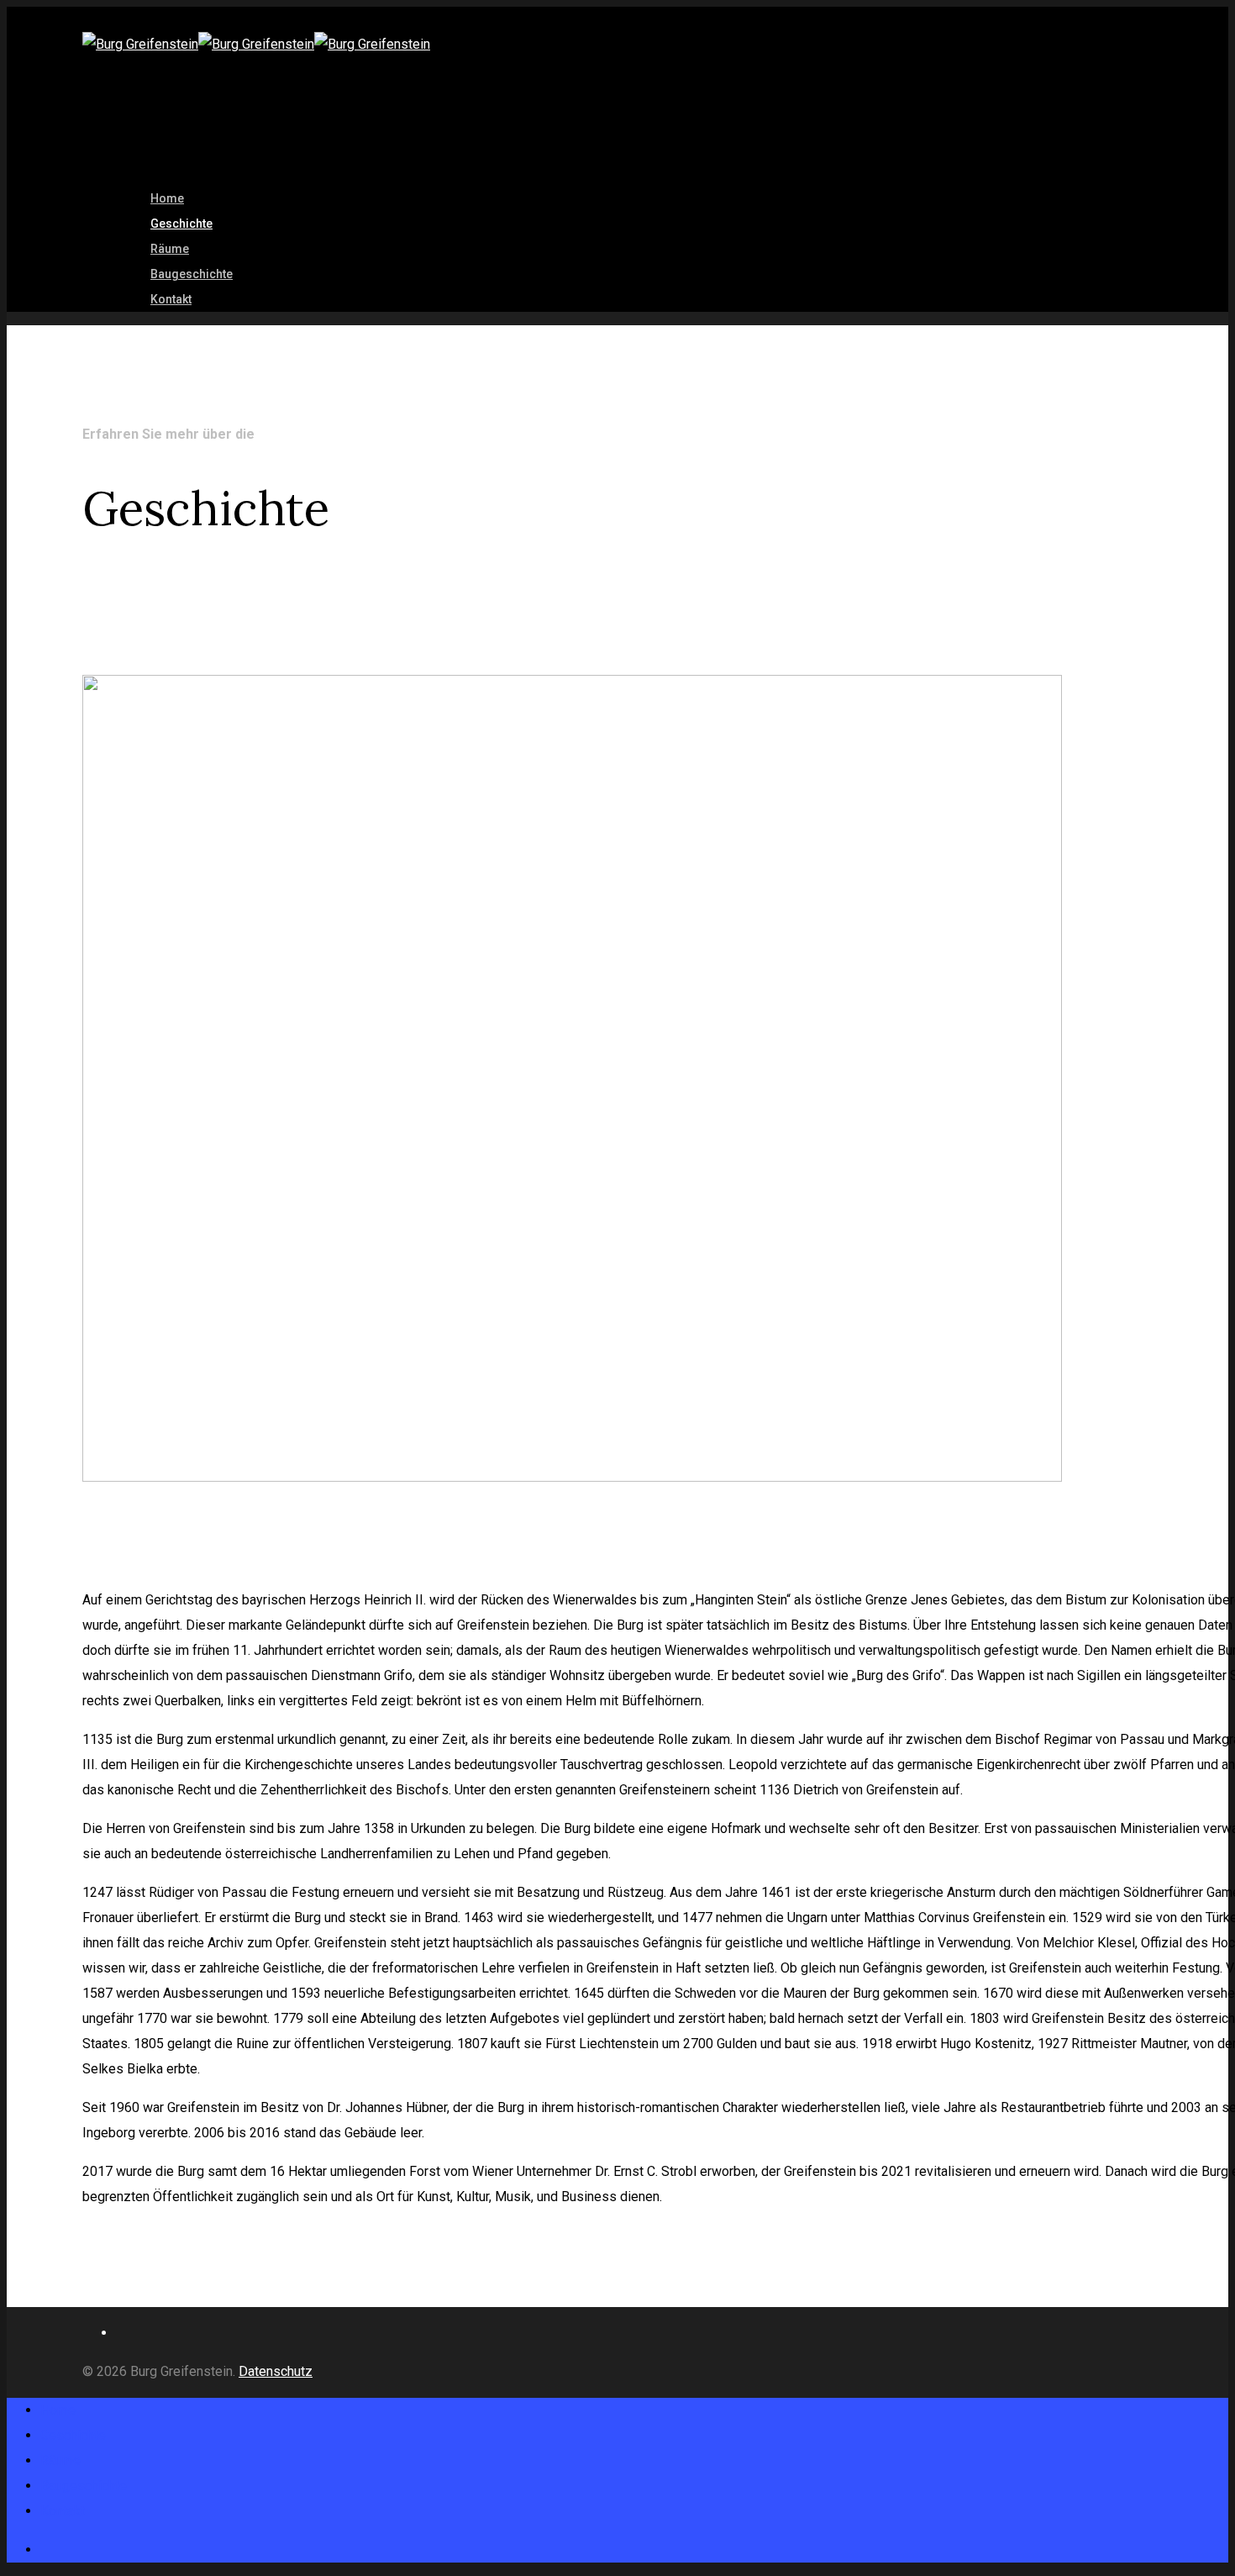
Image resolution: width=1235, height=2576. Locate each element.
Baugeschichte (192, 274)
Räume (60, 2460)
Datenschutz (276, 2371)
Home (58, 2410)
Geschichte (73, 2435)
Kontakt (171, 299)
